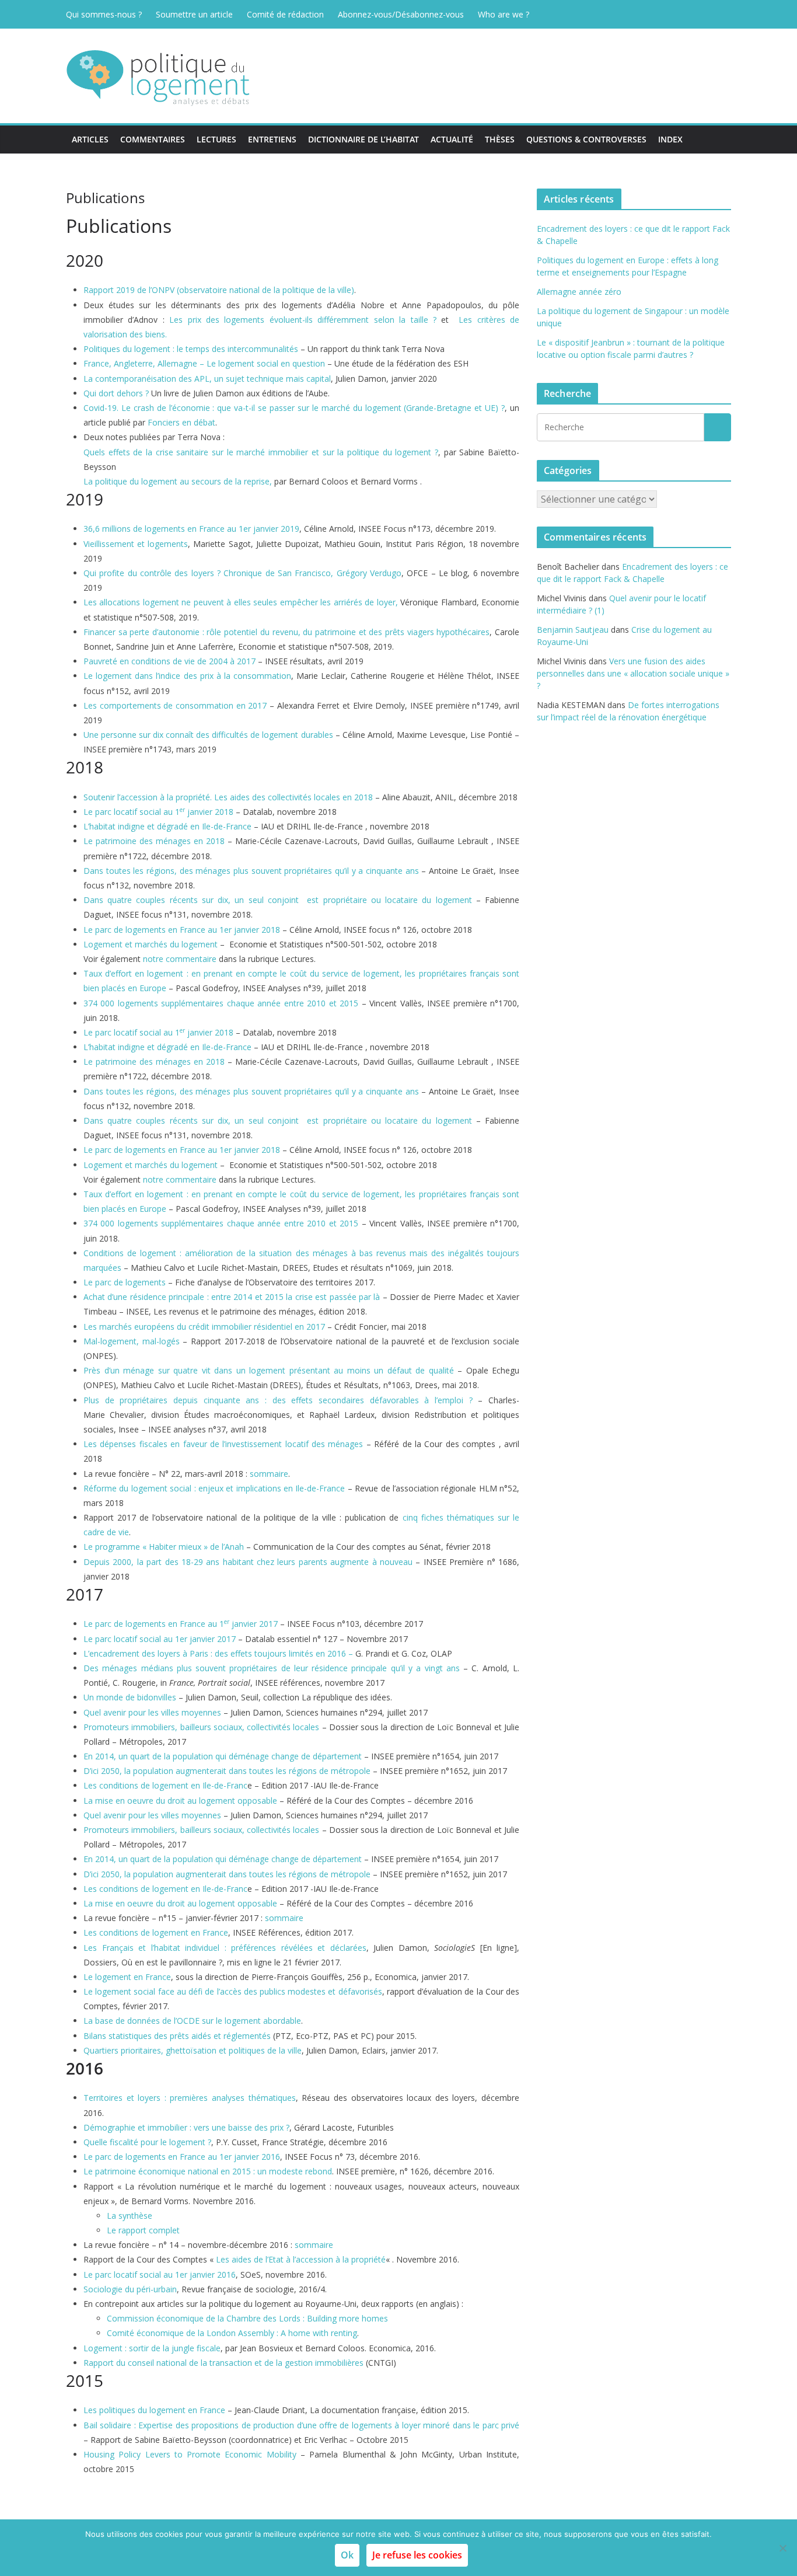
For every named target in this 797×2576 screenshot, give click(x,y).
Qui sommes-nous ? (104, 14)
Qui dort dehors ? (117, 393)
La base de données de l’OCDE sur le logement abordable (192, 2021)
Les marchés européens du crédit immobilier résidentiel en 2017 (204, 1327)
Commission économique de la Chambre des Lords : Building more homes (247, 2318)
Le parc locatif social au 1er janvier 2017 (160, 1639)
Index (670, 139)
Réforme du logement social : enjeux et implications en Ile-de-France (214, 1488)
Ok (347, 2555)
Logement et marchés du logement (151, 944)
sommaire (269, 1474)
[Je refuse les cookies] (782, 2548)
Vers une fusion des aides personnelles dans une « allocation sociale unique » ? (633, 673)
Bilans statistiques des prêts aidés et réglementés (177, 2036)
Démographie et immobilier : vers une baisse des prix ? (186, 2127)
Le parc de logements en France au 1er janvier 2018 (182, 930)
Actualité (452, 139)
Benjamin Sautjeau (573, 630)
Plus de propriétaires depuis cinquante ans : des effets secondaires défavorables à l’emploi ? (278, 1400)
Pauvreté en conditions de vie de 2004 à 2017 (169, 661)
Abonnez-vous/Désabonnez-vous (401, 14)
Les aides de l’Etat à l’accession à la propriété (301, 2259)
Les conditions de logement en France (156, 1932)
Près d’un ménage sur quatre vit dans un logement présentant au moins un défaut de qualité (269, 1370)
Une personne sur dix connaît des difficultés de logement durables (208, 735)
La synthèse (130, 2216)
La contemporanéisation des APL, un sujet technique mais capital (207, 379)
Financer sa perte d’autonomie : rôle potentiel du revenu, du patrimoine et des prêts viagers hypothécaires (286, 632)
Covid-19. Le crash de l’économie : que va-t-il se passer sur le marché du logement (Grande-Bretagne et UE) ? (294, 408)
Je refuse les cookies (417, 2555)
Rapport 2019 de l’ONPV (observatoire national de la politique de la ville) (219, 290)
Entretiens (272, 139)
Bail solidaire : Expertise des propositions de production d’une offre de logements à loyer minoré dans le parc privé (301, 2425)
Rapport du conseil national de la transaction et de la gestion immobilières (223, 2363)
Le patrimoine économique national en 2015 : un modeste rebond (208, 2171)
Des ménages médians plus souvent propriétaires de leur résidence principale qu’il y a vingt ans (272, 1668)
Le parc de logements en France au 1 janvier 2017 (181, 1624)
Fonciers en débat (181, 422)
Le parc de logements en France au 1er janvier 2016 (182, 2157)
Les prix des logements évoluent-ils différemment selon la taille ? (303, 320)
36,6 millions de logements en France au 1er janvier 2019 (191, 529)
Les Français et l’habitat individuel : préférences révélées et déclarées (225, 1948)
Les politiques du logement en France (154, 2410)
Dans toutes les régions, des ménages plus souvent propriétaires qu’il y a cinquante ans (251, 871)
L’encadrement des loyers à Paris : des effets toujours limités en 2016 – (218, 1653)
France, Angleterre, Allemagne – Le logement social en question (204, 363)
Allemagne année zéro (579, 292)
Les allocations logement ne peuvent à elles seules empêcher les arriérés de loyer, (241, 602)
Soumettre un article (194, 14)
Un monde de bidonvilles (130, 1697)
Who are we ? (504, 14)
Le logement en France (127, 1977)
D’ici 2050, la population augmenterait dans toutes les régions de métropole (227, 1771)
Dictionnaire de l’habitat (363, 139)
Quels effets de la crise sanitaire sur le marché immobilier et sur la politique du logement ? (261, 452)
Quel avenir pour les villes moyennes (152, 1712)
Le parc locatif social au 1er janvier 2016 (160, 2275)
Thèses (500, 139)
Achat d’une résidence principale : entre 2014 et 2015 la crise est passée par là (232, 1297)
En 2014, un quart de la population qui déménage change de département (223, 1756)
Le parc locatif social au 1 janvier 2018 (158, 812)
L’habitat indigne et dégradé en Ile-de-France (167, 826)
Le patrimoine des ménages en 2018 (154, 841)
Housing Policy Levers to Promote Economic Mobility (190, 2454)
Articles (90, 139)
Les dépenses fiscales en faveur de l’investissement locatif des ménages (223, 1444)
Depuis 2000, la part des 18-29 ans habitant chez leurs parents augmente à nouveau (248, 1562)
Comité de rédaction (285, 14)
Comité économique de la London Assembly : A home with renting (232, 2333)
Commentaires (153, 139)
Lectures (216, 139)
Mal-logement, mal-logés (132, 1341)
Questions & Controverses (586, 139)
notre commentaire (180, 959)
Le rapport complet (143, 2230)
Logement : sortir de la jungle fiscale (152, 2348)
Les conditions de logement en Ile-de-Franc (165, 1785)
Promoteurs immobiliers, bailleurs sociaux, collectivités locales (201, 1727)
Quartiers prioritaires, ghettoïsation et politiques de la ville (193, 2050)
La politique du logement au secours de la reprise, (178, 481)
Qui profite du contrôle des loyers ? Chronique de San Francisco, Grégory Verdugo (242, 573)
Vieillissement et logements (136, 544)
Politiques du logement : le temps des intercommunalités (191, 349)
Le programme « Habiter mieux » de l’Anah (164, 1547)
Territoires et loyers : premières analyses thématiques (190, 2098)
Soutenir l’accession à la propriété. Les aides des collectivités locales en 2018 (228, 797)
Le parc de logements (125, 1282)
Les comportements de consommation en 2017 (175, 705)
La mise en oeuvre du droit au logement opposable (180, 1801)
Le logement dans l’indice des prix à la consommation (187, 676)
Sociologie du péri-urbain (130, 2289)
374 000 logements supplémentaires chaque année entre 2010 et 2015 (221, 1003)
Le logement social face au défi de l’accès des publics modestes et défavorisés (233, 1991)
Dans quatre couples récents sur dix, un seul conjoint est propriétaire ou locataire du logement (278, 900)
